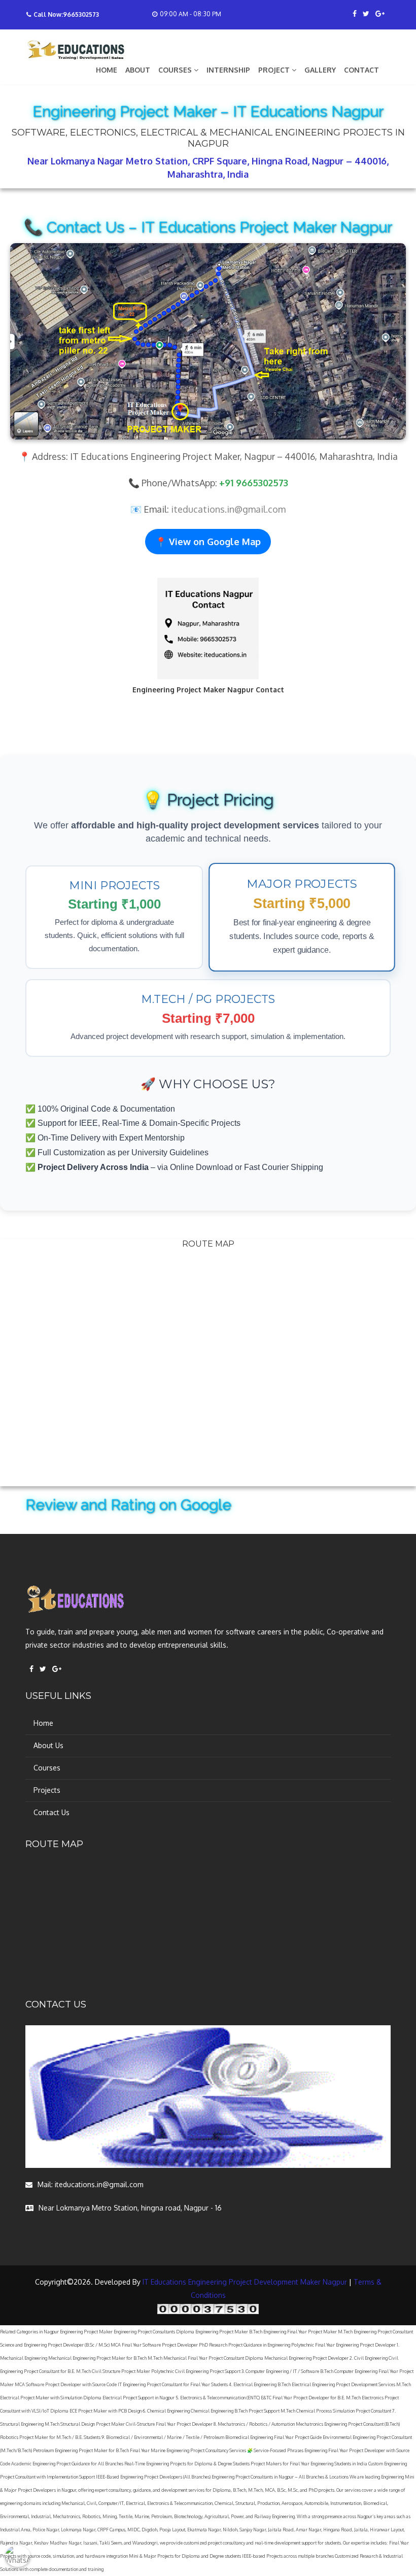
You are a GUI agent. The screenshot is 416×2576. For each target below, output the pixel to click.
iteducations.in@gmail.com (228, 509)
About (138, 70)
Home (107, 70)
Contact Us (51, 1812)
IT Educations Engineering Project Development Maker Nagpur (245, 2282)
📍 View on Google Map (208, 542)
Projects (47, 1790)
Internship (228, 70)
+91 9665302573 (254, 483)
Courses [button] (176, 70)
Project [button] (275, 70)
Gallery (320, 70)
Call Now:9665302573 (66, 14)
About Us (48, 1745)
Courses (47, 1768)
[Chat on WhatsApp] (18, 2558)
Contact (361, 70)
